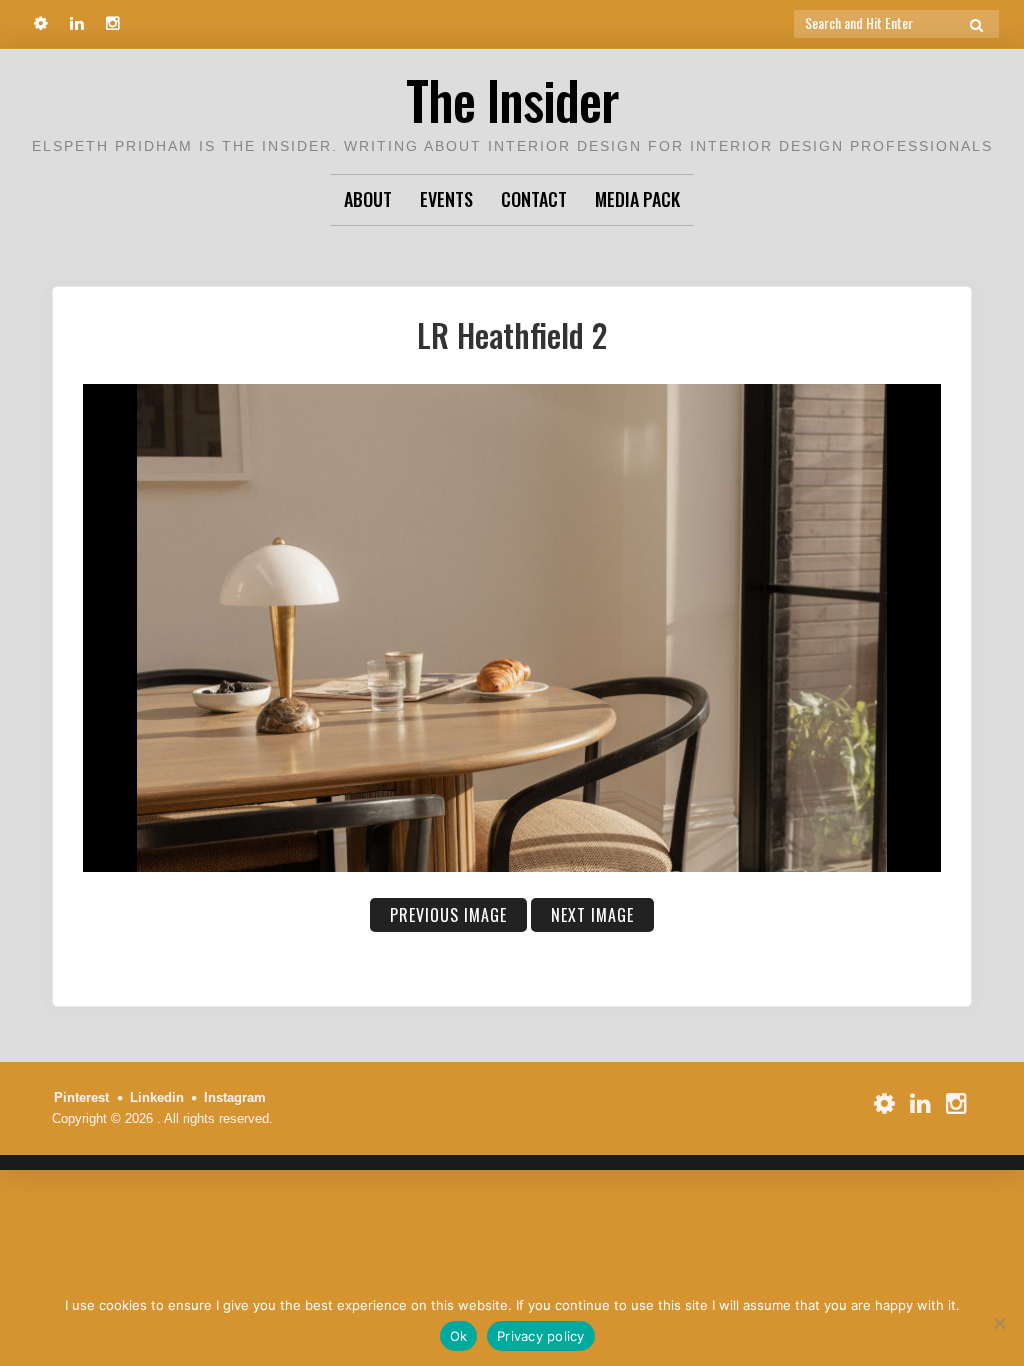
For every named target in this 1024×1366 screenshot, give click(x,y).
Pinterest (81, 1097)
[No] (999, 1323)
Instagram (235, 1097)
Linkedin (157, 1097)
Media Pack (637, 199)
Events (446, 199)
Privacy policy (541, 1336)
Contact (534, 199)
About (368, 199)
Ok (459, 1336)
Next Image (592, 915)
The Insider (512, 99)
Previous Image (448, 915)
